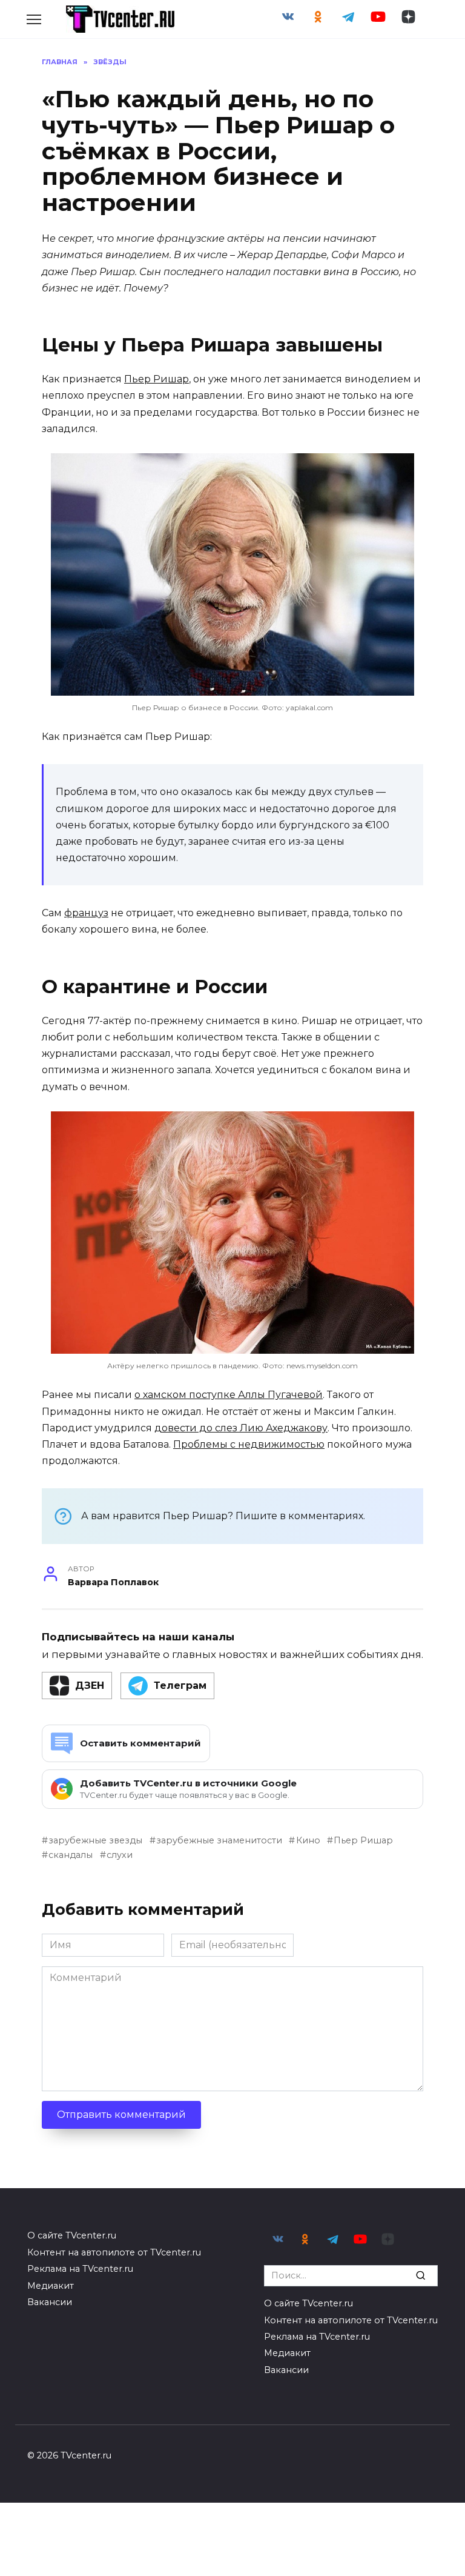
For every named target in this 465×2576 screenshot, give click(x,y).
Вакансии (50, 2302)
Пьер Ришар (157, 379)
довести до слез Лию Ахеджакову (241, 1428)
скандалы (71, 1855)
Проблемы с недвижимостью (249, 1444)
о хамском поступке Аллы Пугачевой (229, 1395)
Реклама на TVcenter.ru (80, 2269)
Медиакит (51, 2286)
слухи (120, 1855)
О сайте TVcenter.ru (72, 2235)
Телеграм (180, 1686)
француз (86, 913)
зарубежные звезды (95, 1840)
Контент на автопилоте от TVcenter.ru (114, 2252)
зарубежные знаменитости (219, 1840)
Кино (308, 1840)
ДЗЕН (90, 1686)
